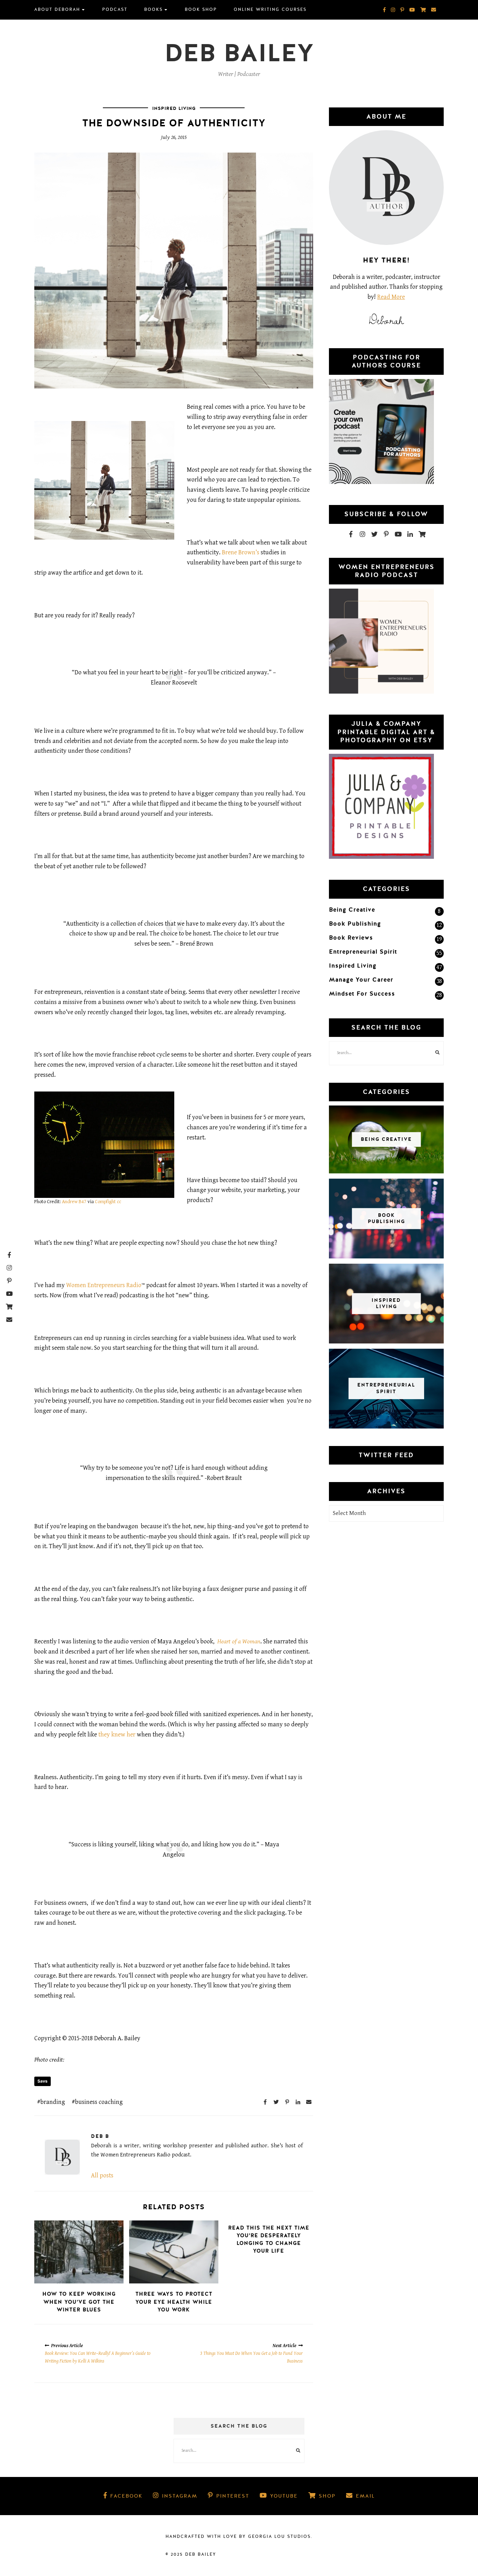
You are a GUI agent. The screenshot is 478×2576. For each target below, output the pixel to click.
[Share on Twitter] (276, 2102)
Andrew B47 (74, 1202)
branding (53, 2102)
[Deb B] (62, 2157)
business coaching (99, 2102)
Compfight (105, 1202)
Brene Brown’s (241, 552)
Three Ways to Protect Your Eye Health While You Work (174, 2302)
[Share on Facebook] (265, 2102)
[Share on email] (309, 2102)
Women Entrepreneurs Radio (104, 1285)
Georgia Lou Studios (279, 2536)
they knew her (117, 1735)
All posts (102, 2175)
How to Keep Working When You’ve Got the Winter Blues (79, 2302)
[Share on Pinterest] (287, 2102)
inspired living (174, 108)
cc (119, 1202)
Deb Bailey (239, 53)
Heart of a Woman (239, 1641)
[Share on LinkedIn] (298, 2102)
